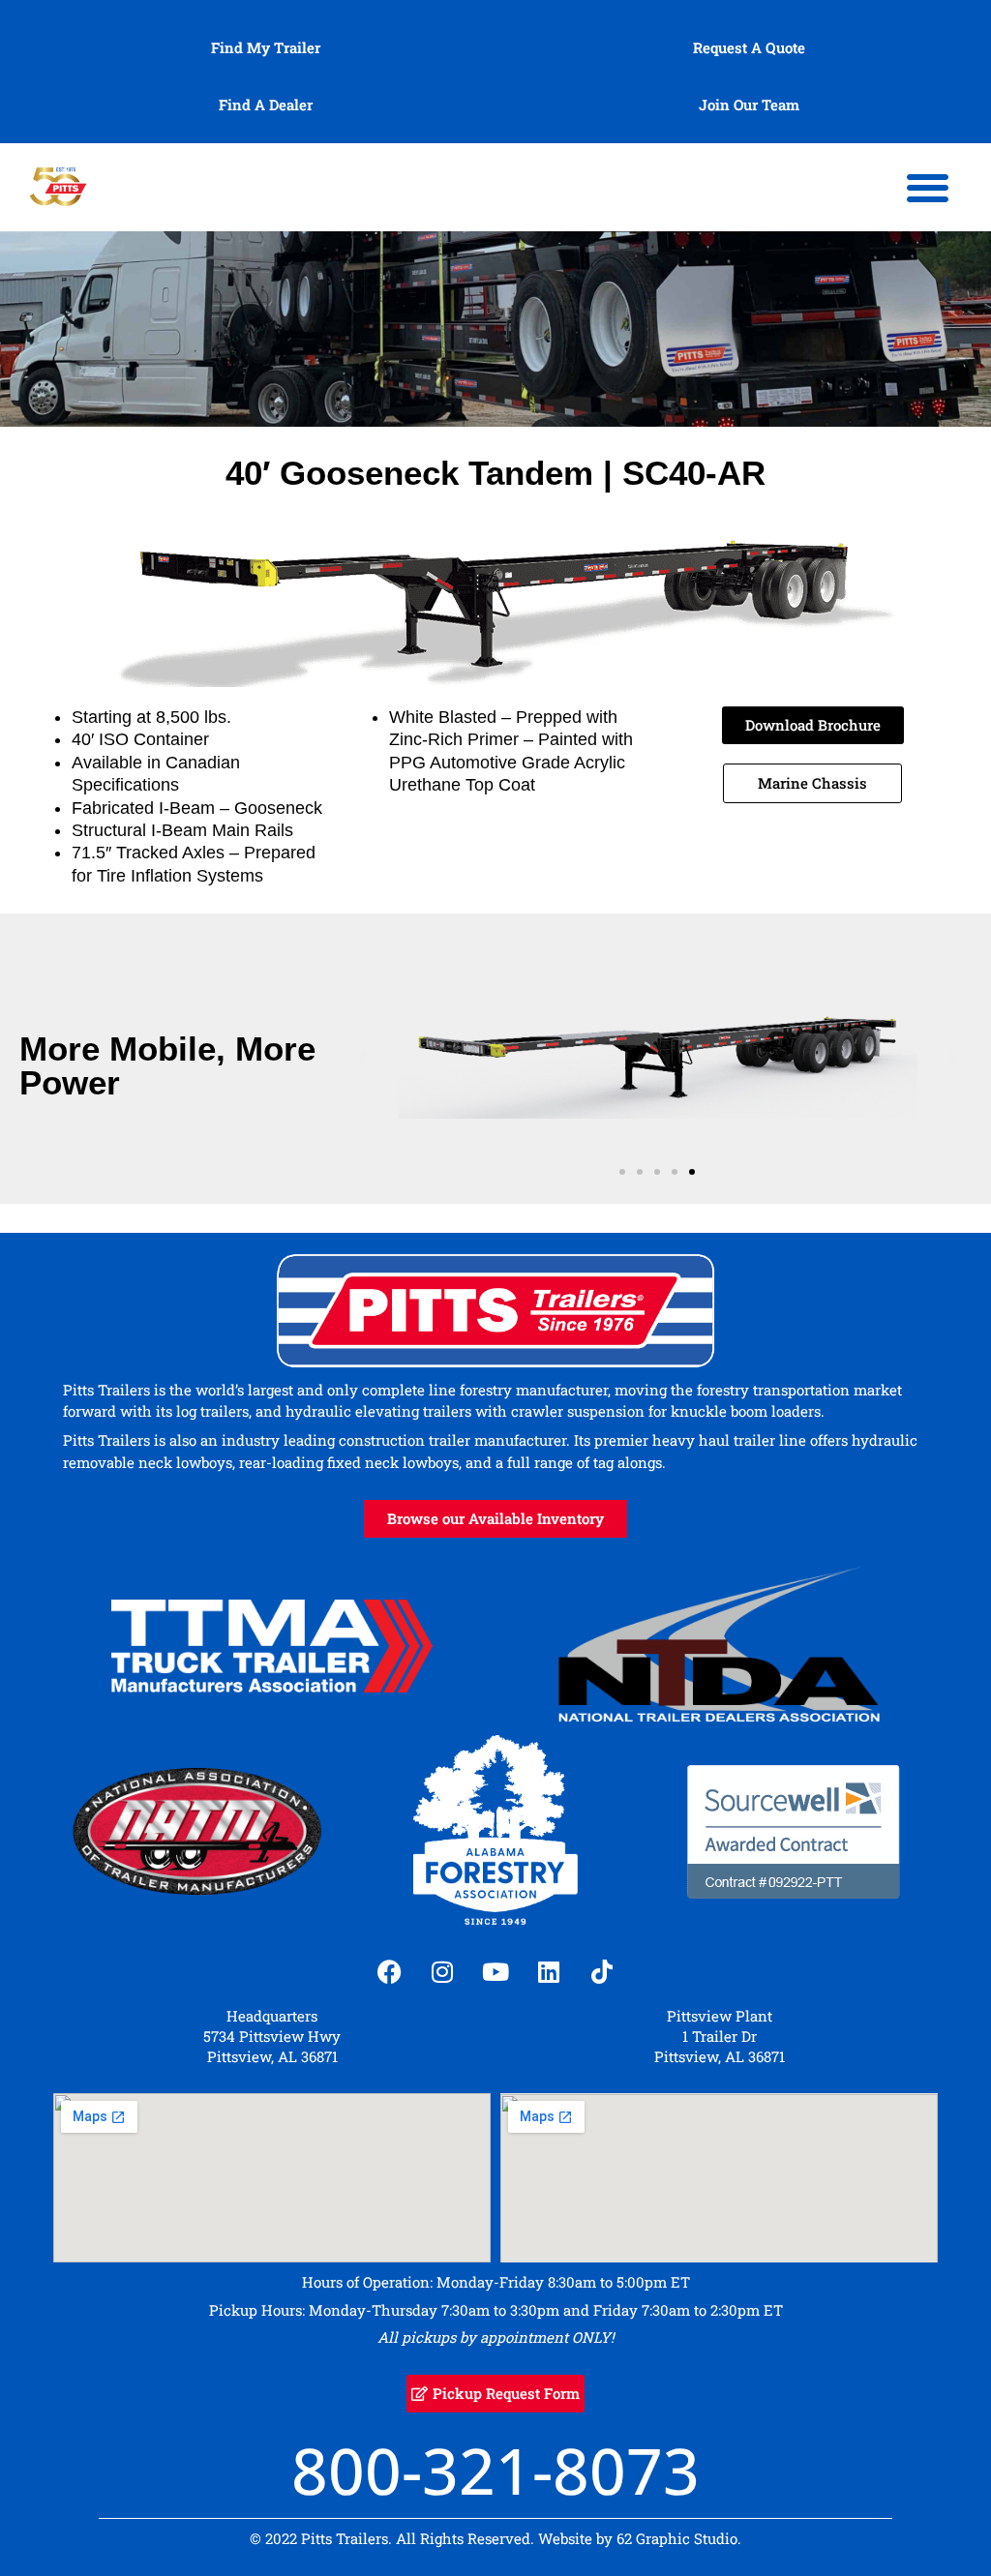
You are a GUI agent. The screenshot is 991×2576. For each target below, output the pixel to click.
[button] (929, 187)
